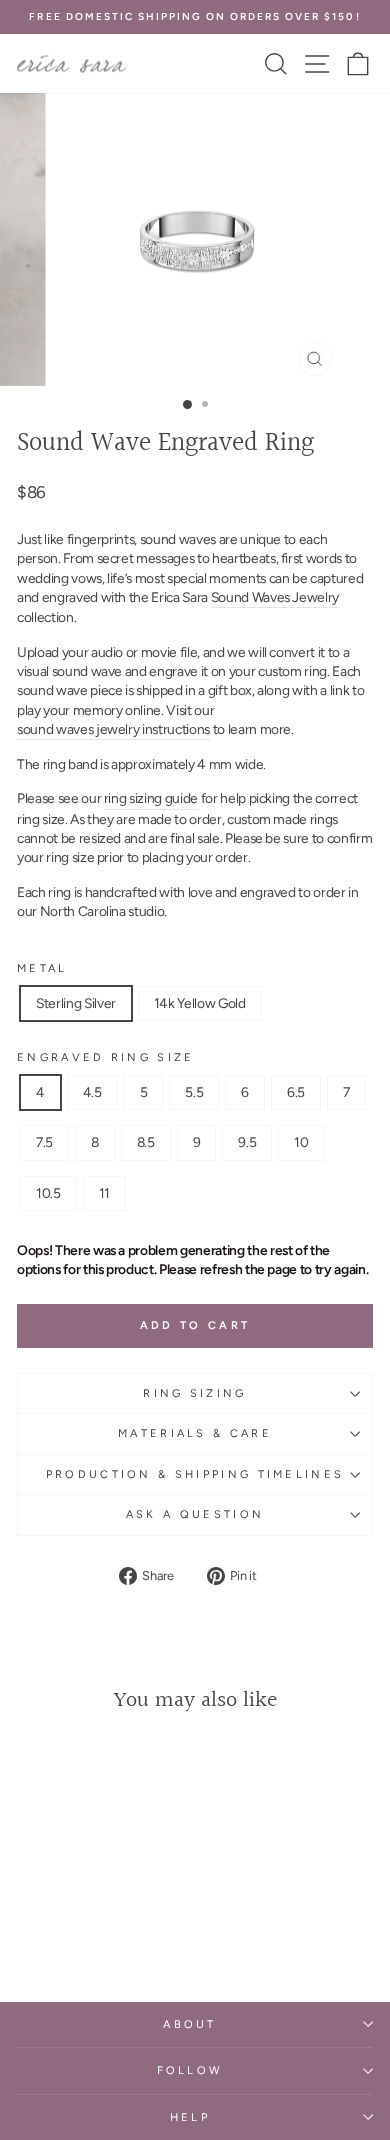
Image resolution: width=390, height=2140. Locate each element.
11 (104, 1193)
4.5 (92, 1092)
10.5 (48, 1193)
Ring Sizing (194, 1393)
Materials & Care (195, 1433)
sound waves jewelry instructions (113, 729)
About (190, 2024)
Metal (42, 968)
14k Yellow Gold (200, 1003)
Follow (190, 2070)
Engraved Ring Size (106, 1057)
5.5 (194, 1092)
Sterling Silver (76, 1003)
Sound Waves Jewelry (275, 597)
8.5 (146, 1142)
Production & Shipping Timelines (195, 1474)
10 (301, 1142)
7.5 (44, 1142)
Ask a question (195, 1514)
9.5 (247, 1142)
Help (190, 2117)
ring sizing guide (151, 798)
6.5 (296, 1092)
